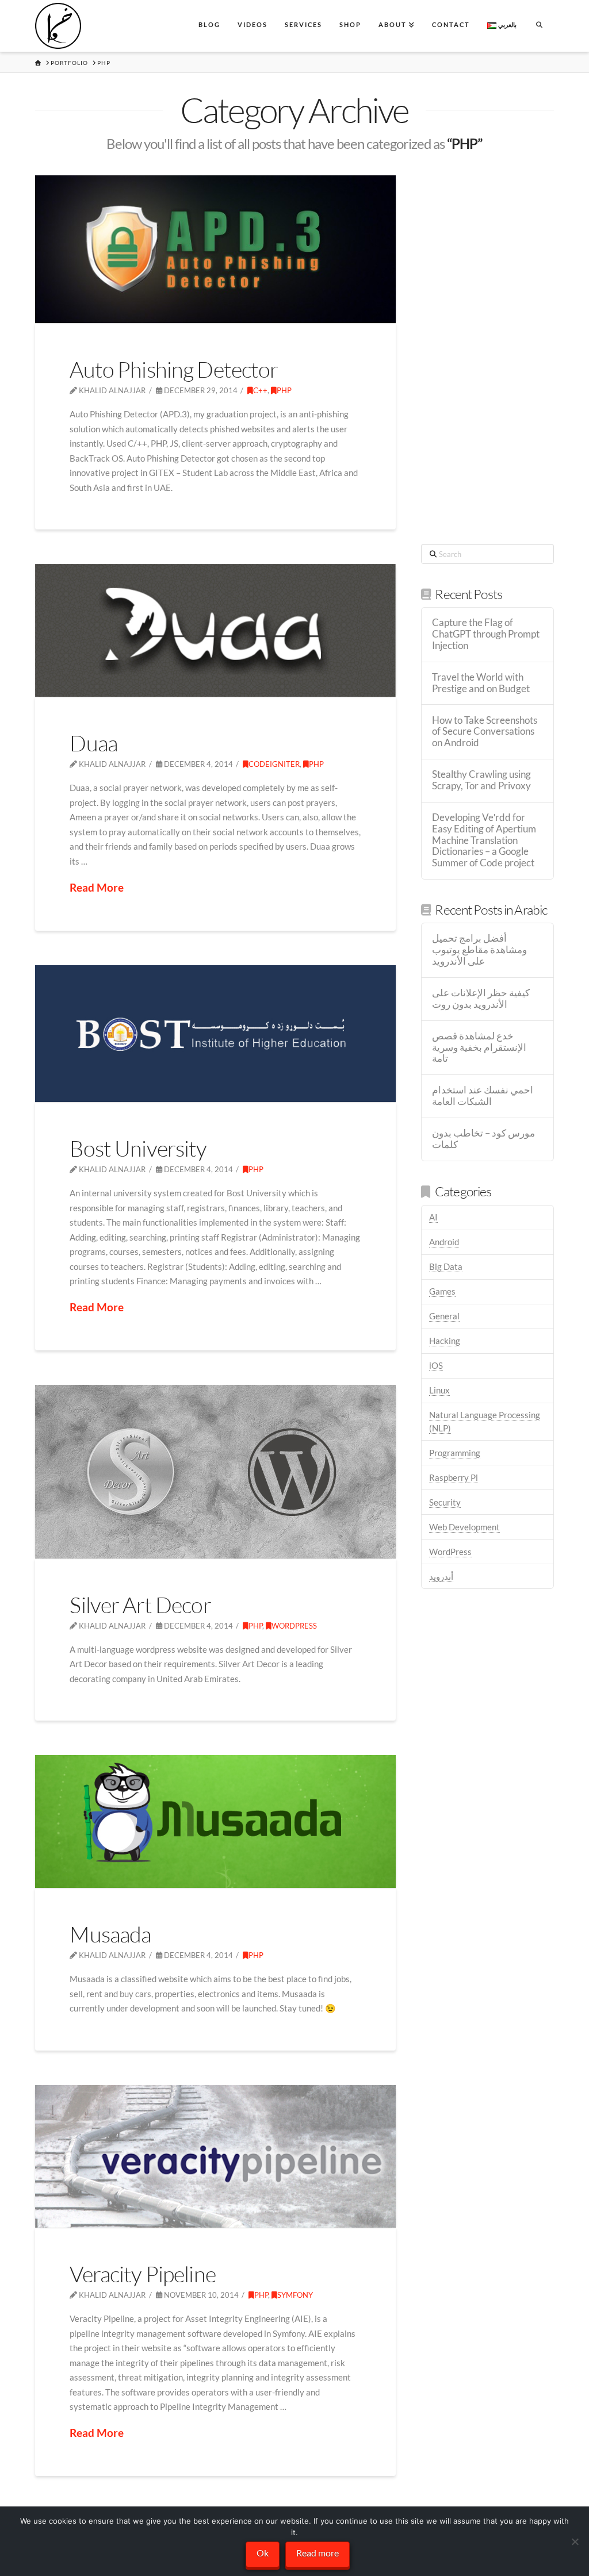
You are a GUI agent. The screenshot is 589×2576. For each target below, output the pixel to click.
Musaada (110, 1934)
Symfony (295, 2295)
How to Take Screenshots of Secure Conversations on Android (485, 732)
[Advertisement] (487, 348)
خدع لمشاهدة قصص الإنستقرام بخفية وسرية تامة (479, 1048)
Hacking (445, 1341)
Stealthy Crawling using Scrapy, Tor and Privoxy (481, 780)
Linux (439, 1390)
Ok (263, 2553)
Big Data (446, 1266)
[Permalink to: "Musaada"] (215, 1821)
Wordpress (294, 1626)
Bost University (138, 1148)
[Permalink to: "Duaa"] (215, 630)
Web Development (464, 1527)
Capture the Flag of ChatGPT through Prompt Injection (486, 634)
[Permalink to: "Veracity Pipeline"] (215, 2156)
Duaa (93, 743)
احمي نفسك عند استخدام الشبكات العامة (483, 1096)
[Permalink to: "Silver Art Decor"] (215, 1472)
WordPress (450, 1552)
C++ (260, 390)
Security (445, 1502)
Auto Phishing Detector (174, 369)
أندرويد (441, 1576)
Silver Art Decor (140, 1605)
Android (444, 1242)
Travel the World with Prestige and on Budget (481, 683)
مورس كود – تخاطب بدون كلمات (483, 1139)
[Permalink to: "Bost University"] (215, 1034)
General (444, 1316)
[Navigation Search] (539, 26)
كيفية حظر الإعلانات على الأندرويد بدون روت (481, 999)
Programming (455, 1453)
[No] (575, 2542)
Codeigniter (274, 764)
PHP (284, 390)
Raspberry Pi (454, 1477)
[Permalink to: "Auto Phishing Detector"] (215, 249)
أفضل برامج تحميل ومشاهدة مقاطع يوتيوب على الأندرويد (479, 950)
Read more (318, 2553)
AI (433, 1217)
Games (442, 1291)
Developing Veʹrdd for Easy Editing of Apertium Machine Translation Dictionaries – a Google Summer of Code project (484, 840)
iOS (436, 1365)
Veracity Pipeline (142, 2274)
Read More (97, 887)
